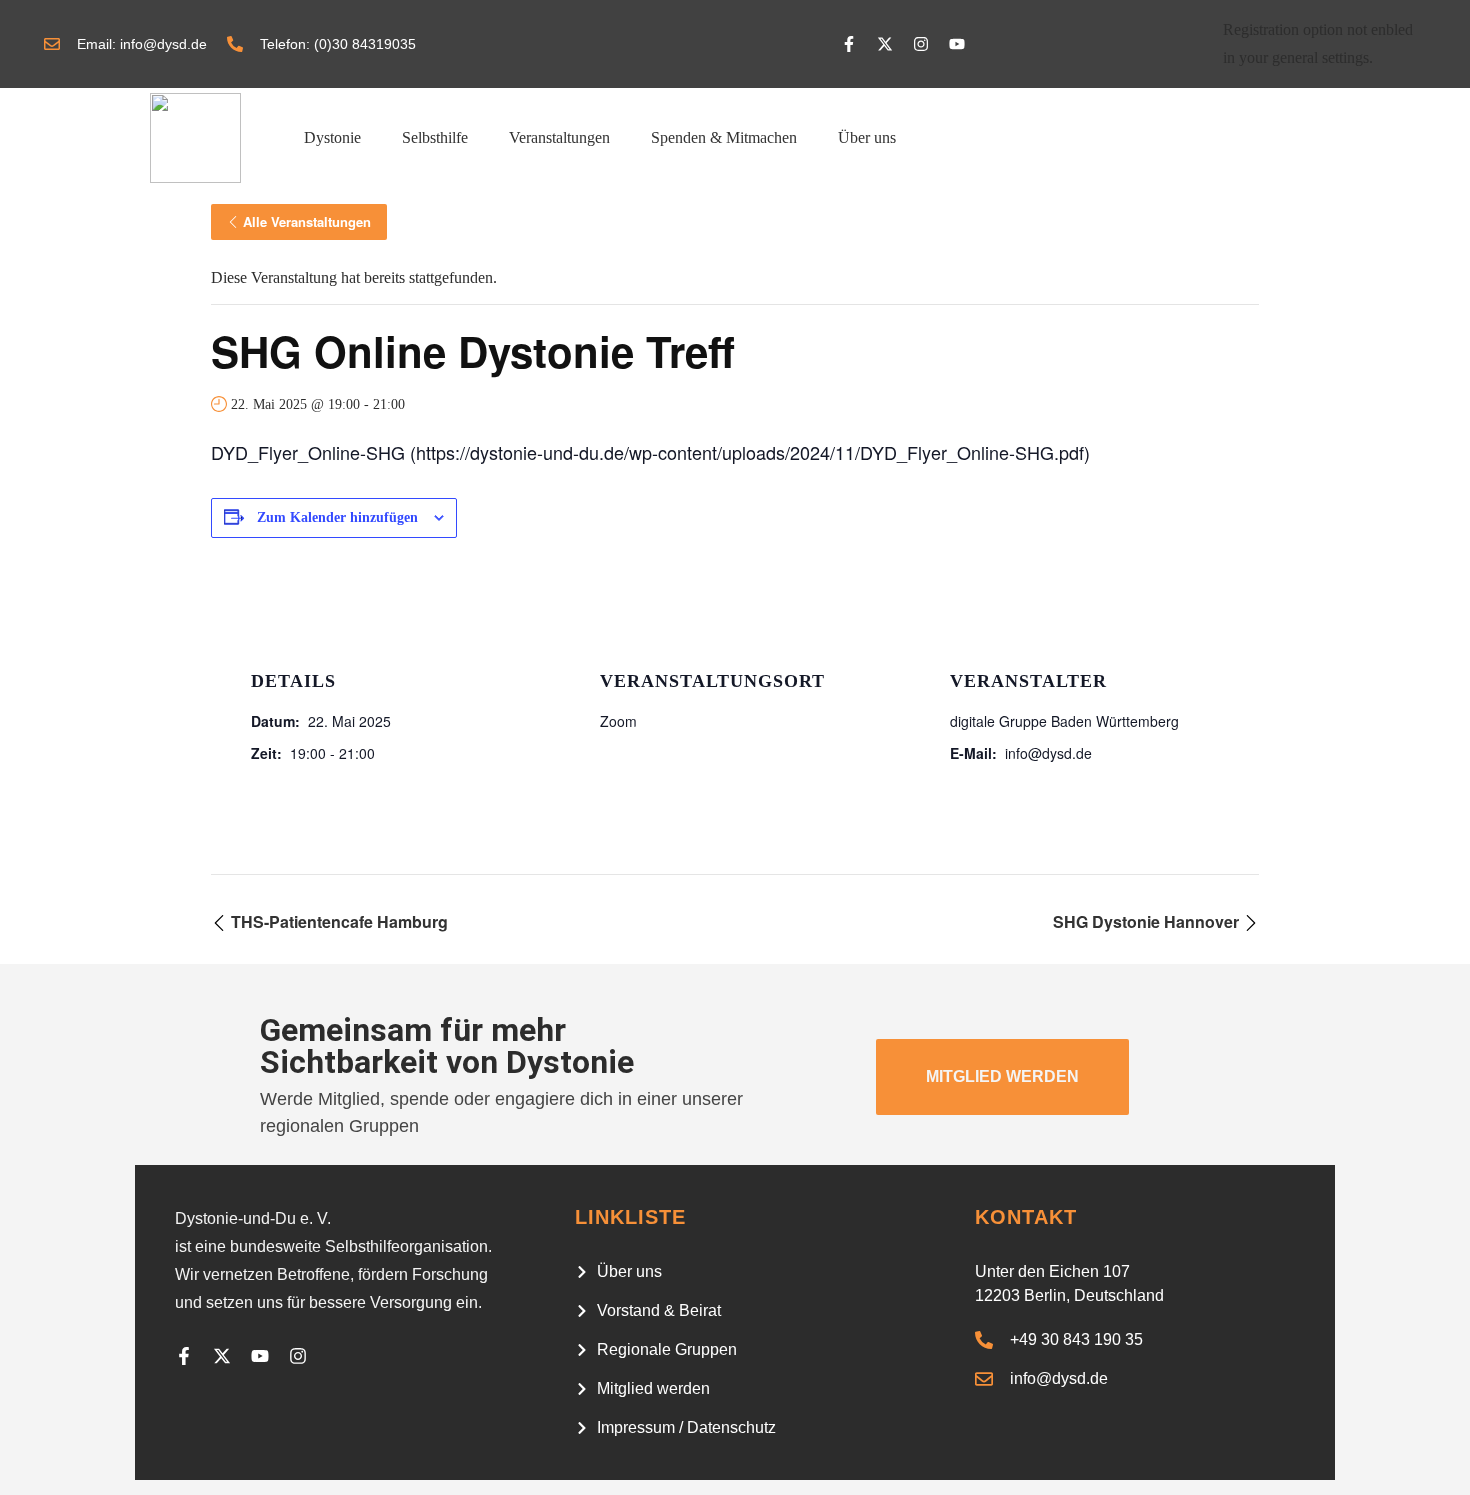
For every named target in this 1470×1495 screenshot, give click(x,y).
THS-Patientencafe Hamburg (337, 921)
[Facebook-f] (849, 44)
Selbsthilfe (435, 137)
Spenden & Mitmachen (724, 137)
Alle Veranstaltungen (307, 221)
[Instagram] (921, 44)
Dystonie (332, 137)
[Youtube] (957, 44)
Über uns (867, 137)
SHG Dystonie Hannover (1148, 921)
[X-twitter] (885, 44)
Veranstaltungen (559, 137)
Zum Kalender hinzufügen (337, 517)
